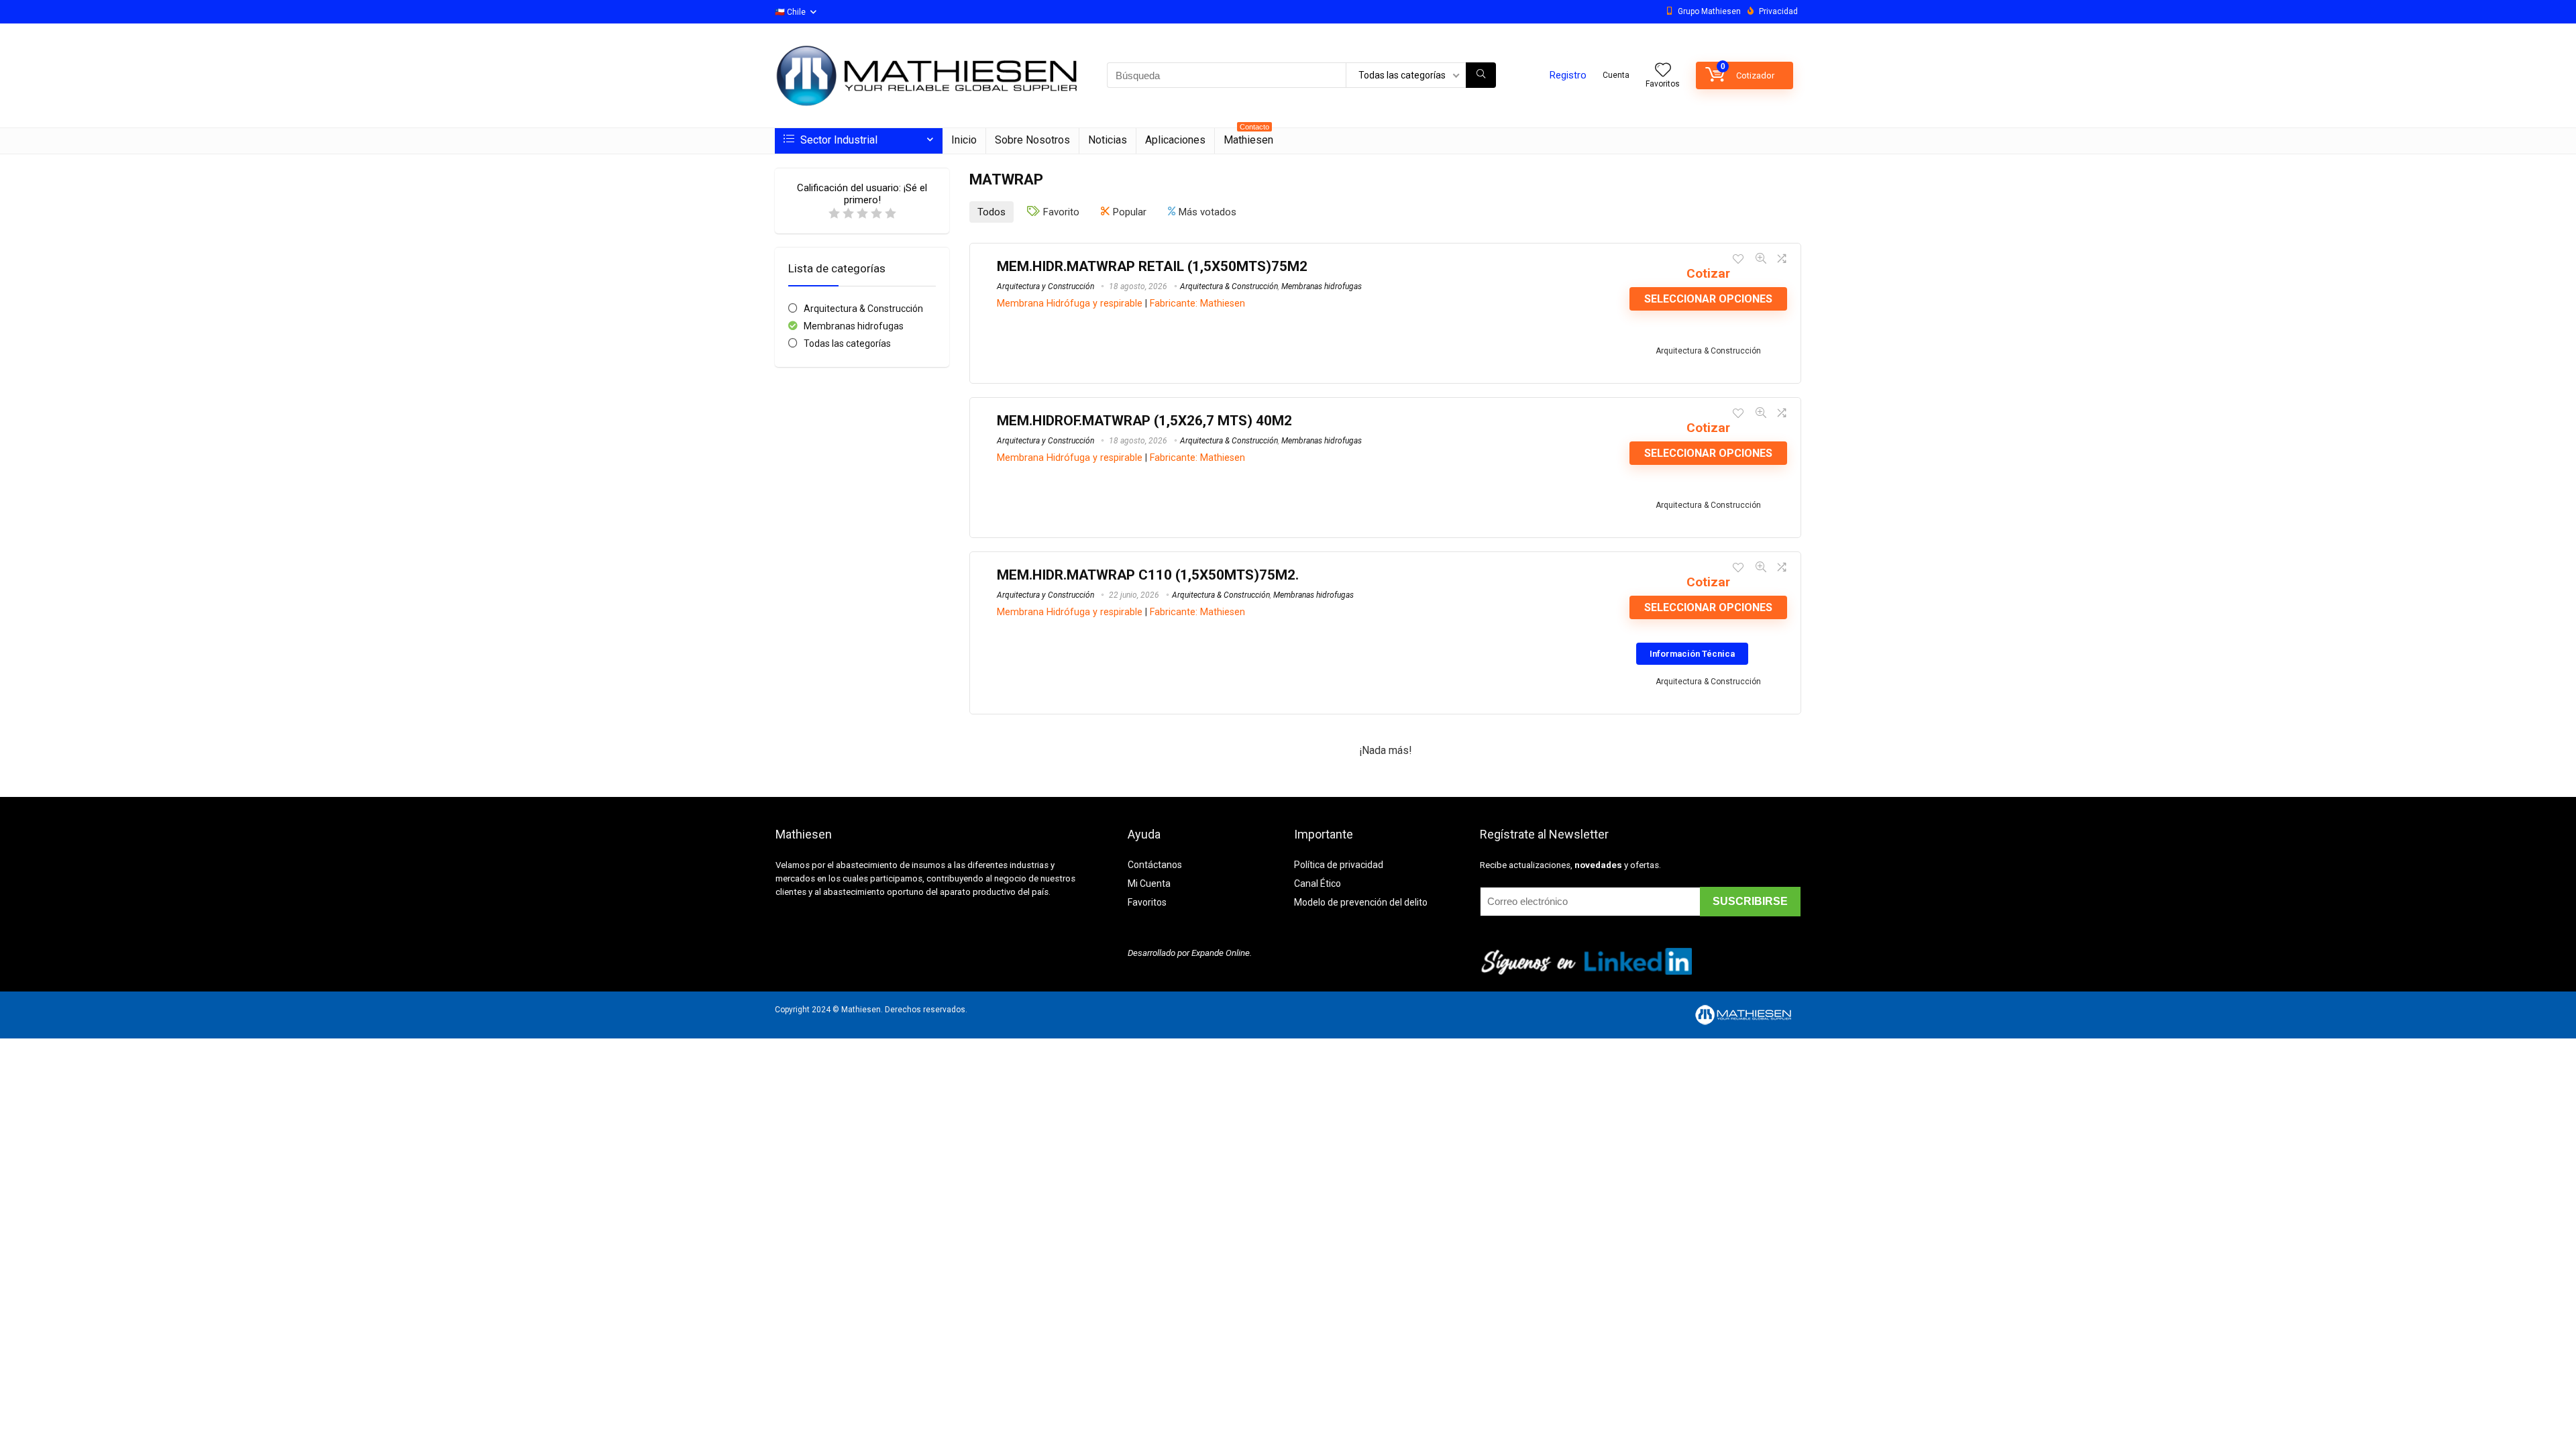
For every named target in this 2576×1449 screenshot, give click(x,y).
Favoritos (1147, 902)
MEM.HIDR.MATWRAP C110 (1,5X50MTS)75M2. (1148, 575)
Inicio (964, 140)
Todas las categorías (847, 343)
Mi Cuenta (1149, 883)
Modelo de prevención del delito (1361, 902)
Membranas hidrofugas (854, 326)
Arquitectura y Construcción (1045, 286)
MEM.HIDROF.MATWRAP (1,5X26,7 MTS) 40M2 (1144, 421)
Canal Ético (1318, 883)
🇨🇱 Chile (790, 12)
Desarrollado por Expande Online (1189, 953)
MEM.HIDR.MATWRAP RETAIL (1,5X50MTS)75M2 (1152, 266)
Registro (1568, 75)
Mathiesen (1248, 137)
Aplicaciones (1175, 140)
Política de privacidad (1339, 865)
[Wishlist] (1663, 71)
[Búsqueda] (1481, 75)
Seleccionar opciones (1708, 299)
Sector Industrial (838, 140)
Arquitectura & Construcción (863, 309)
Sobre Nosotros (1032, 140)
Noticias (1108, 140)
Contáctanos (1155, 865)
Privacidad (1778, 11)
